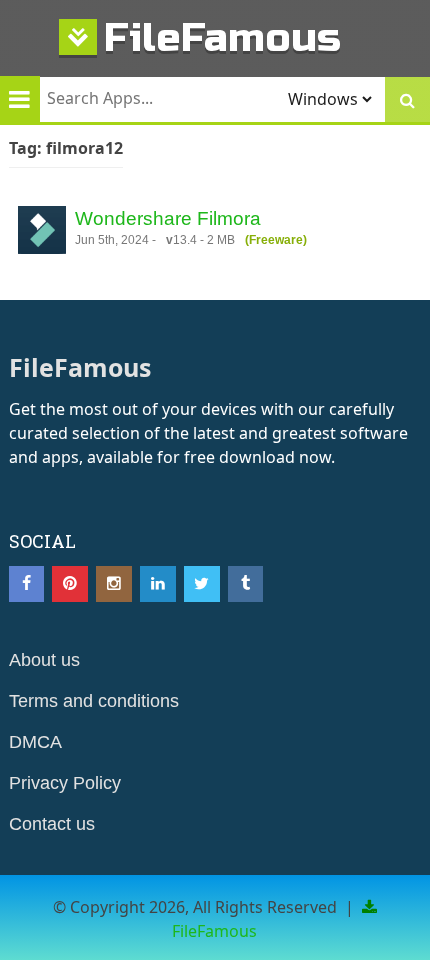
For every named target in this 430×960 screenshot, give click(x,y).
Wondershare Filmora (168, 218)
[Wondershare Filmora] (42, 233)
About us (44, 660)
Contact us (52, 824)
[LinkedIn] (158, 584)
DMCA (35, 742)
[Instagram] (114, 584)
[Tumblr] (246, 584)
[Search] (407, 99)
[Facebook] (27, 584)
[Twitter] (202, 584)
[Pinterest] (70, 584)
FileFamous (222, 37)
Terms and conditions (94, 701)
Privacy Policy (65, 783)
